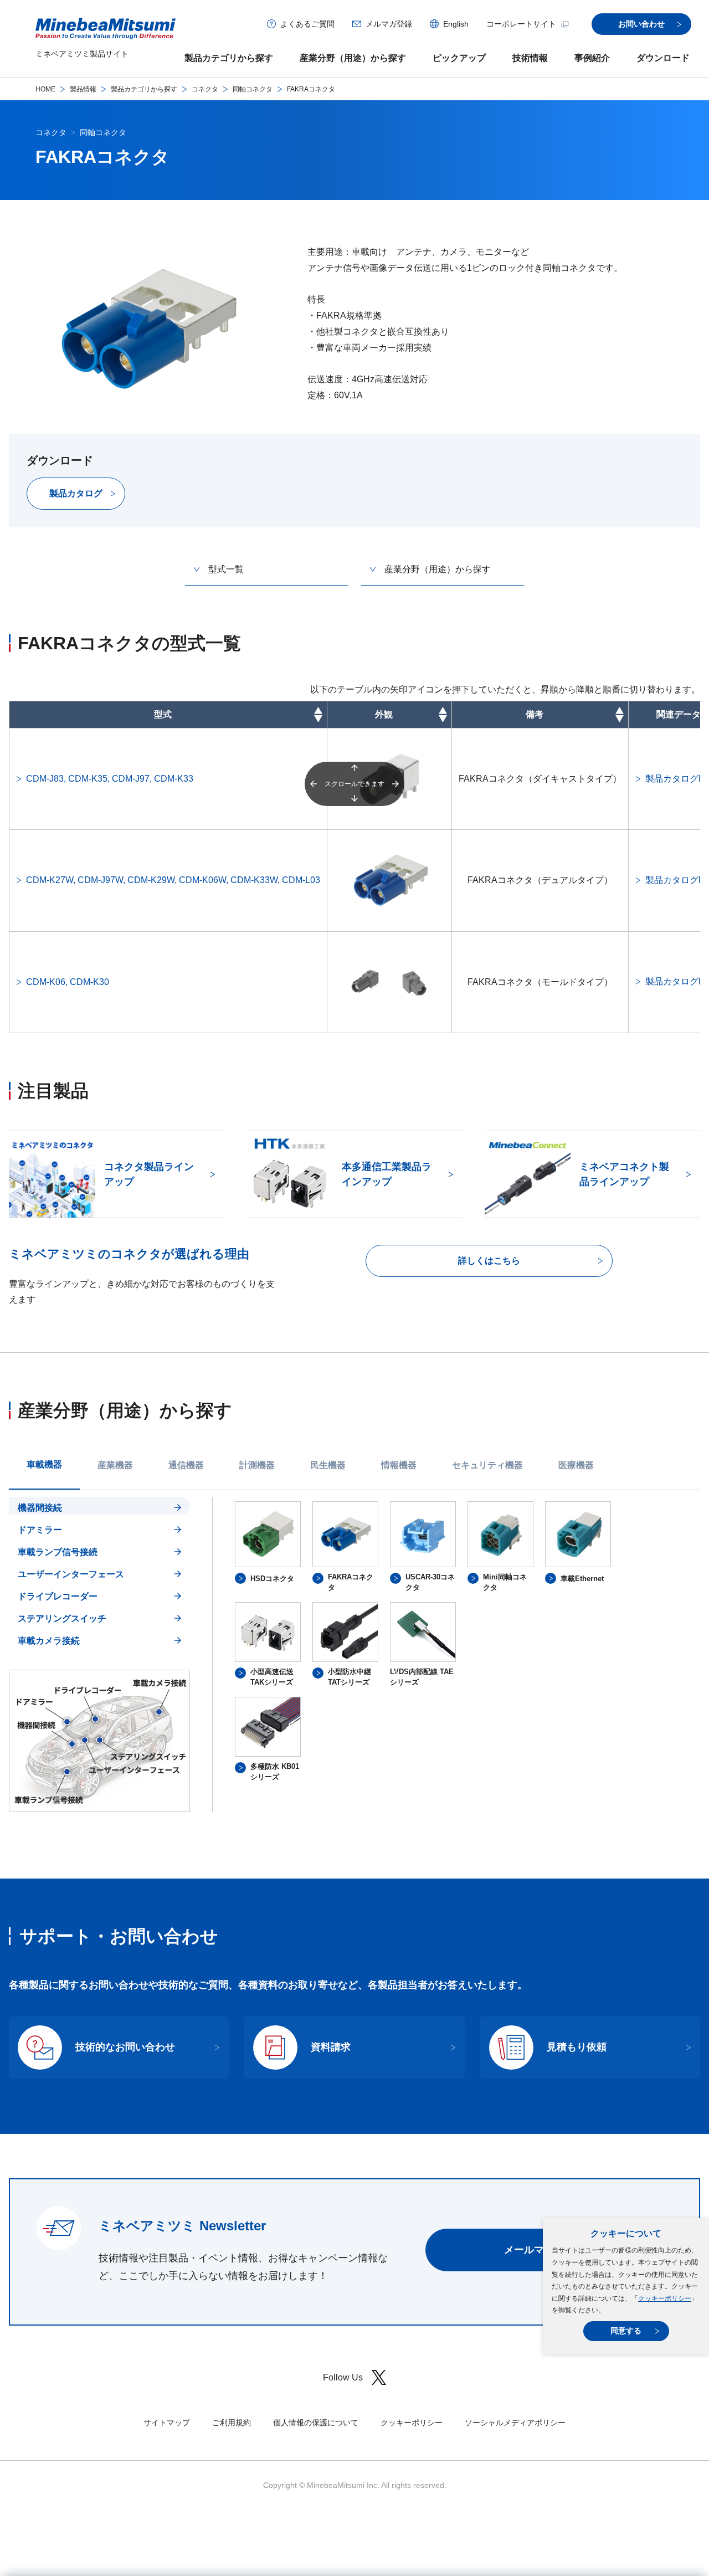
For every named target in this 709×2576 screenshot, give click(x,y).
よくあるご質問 (307, 24)
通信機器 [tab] (186, 1465)
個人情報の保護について (316, 2423)
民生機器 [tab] (328, 1465)
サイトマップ (167, 2423)
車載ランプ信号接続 (58, 1552)
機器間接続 (40, 1508)
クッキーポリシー (665, 2298)
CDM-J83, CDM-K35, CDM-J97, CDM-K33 (110, 779)
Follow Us (343, 2377)
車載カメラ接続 (49, 1641)
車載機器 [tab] (44, 1464)
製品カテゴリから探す (229, 58)
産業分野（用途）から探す (353, 58)
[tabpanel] (354, 1654)
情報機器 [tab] (399, 1465)
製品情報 (83, 89)
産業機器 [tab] (115, 1465)
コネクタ (205, 89)
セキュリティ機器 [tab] (487, 1465)
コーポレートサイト (521, 24)
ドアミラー (40, 1530)
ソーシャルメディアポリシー (515, 2423)
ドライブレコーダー (58, 1596)
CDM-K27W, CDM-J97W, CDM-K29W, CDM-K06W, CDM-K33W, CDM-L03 (173, 880)
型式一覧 (226, 569)
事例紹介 (592, 58)
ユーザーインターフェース (71, 1574)
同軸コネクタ (253, 89)
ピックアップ (459, 58)
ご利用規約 (232, 2423)
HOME (45, 89)
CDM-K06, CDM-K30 (68, 982)
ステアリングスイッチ (62, 1618)
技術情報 (530, 58)
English (456, 24)
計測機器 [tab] (257, 1465)
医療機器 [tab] (576, 1465)
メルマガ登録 (389, 24)
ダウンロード (663, 58)
